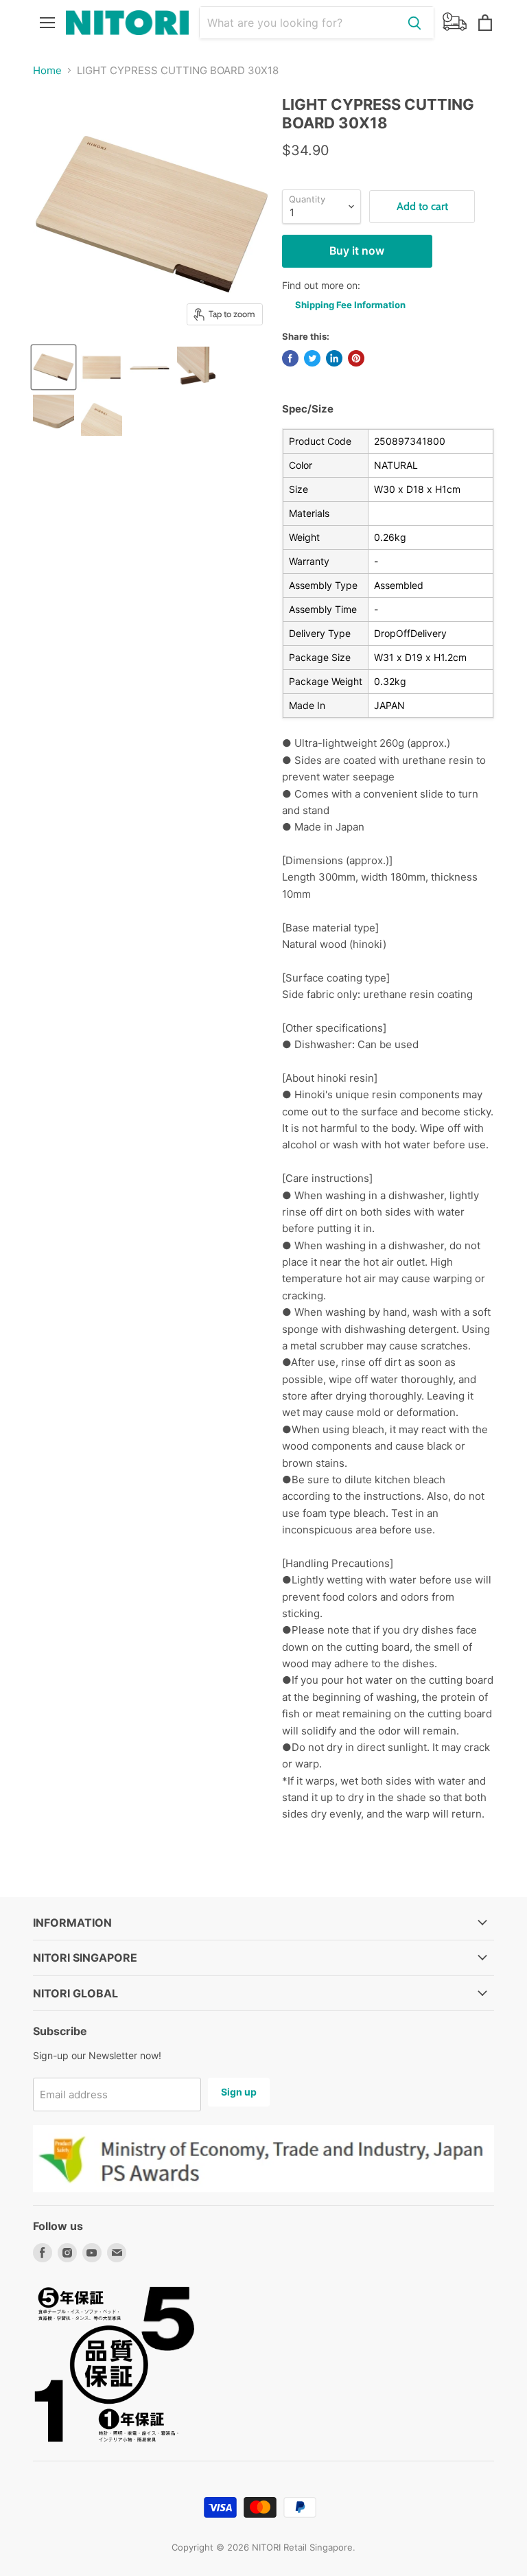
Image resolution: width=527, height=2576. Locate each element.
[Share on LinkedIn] (334, 358)
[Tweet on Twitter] (312, 358)
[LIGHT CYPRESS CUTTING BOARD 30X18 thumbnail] (54, 367)
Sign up (239, 2092)
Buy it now (357, 251)
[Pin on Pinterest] (356, 358)
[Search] (414, 23)
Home (47, 70)
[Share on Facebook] (290, 358)
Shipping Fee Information (350, 305)
